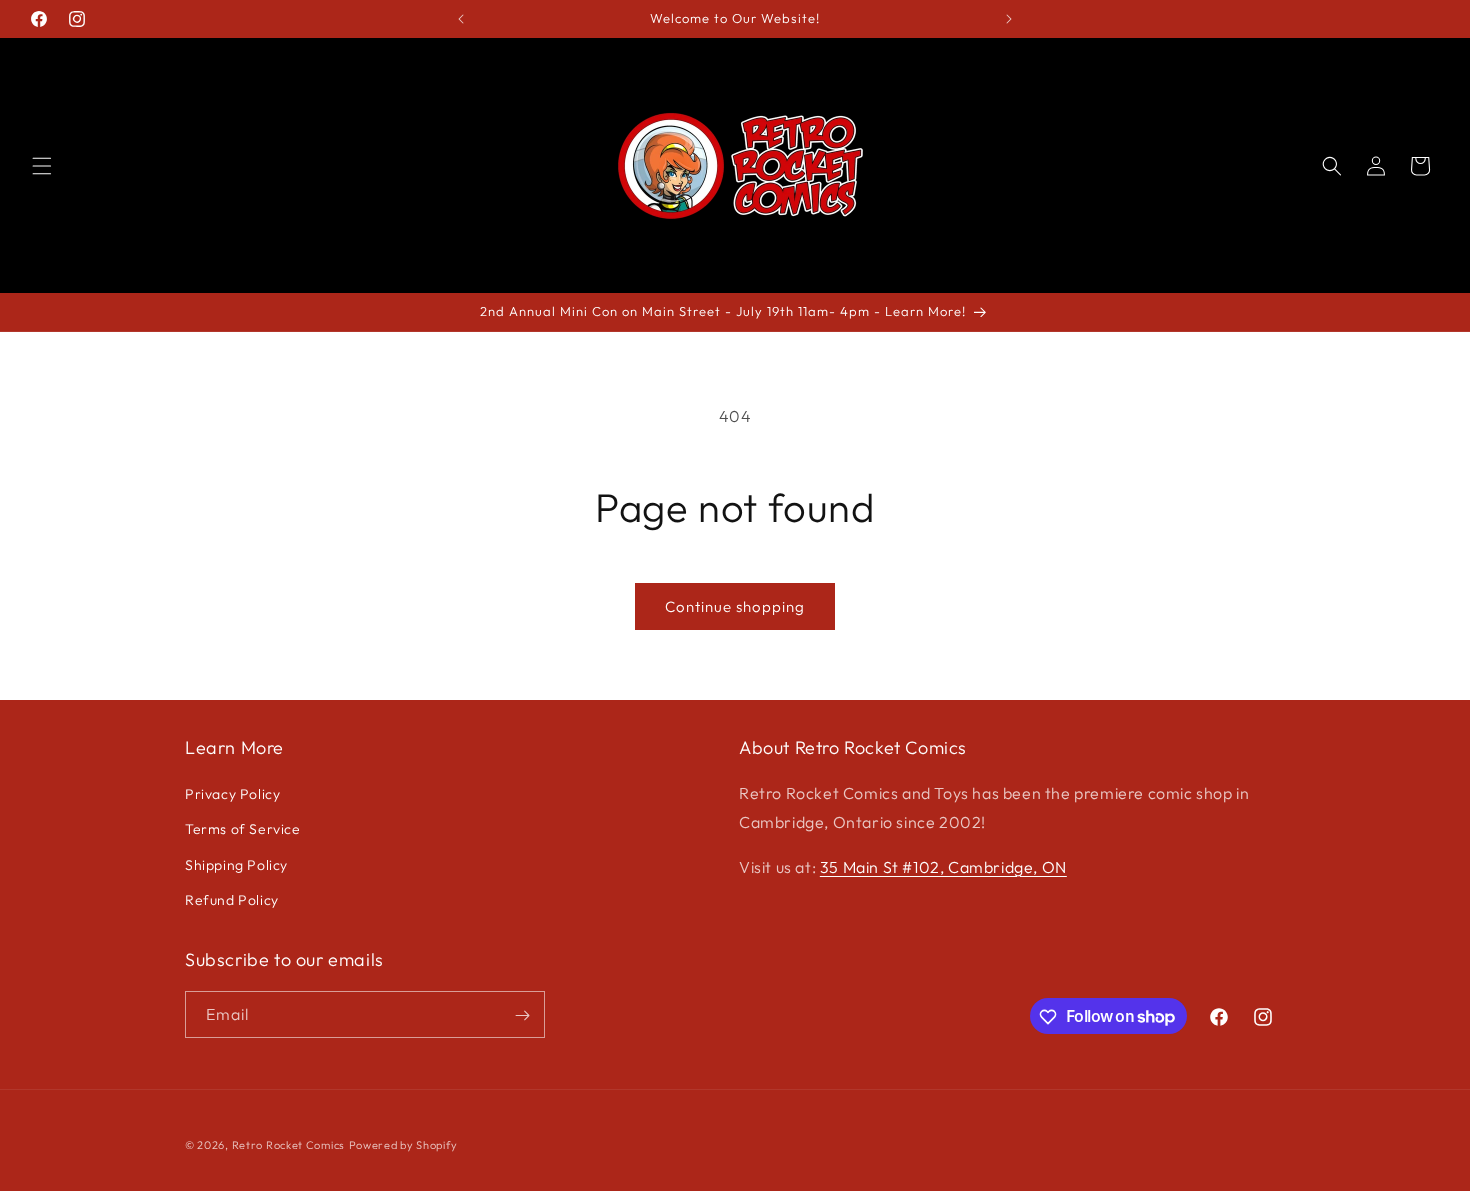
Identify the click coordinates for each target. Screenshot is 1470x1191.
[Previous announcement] (461, 19)
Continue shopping (735, 606)
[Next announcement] (1009, 19)
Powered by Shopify (403, 1145)
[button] (42, 166)
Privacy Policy (232, 794)
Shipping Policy (236, 865)
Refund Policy (232, 900)
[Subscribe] (522, 1015)
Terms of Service (243, 830)
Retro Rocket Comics (288, 1145)
